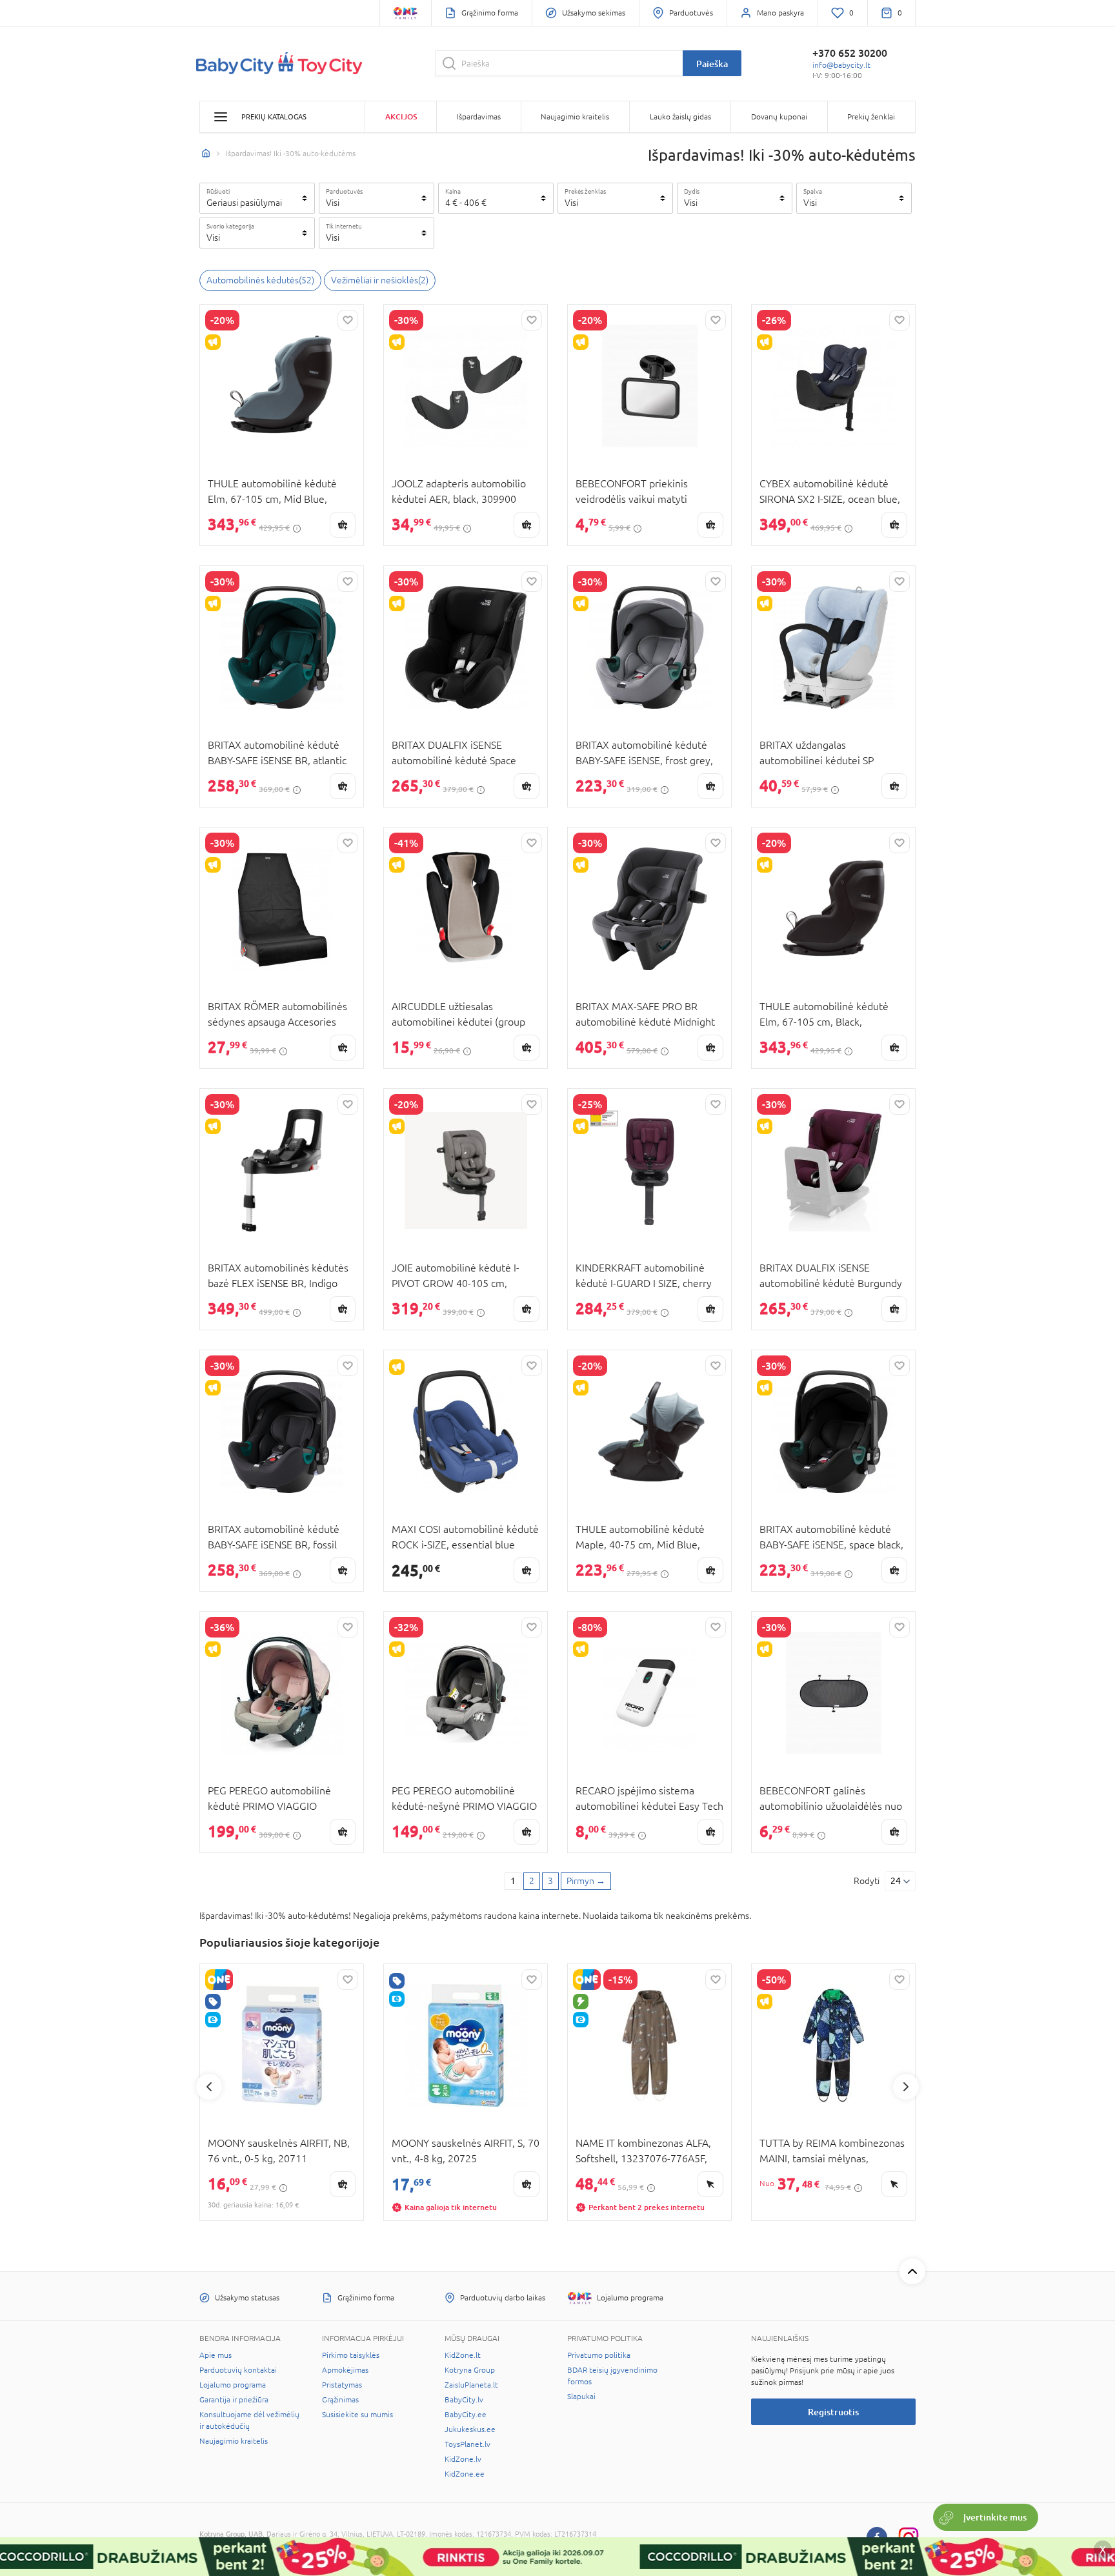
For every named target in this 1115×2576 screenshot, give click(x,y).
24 (896, 1881)
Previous (209, 2087)
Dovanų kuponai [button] (779, 117)
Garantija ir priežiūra (234, 2400)
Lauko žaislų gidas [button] (680, 117)
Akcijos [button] (401, 117)
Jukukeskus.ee (470, 2429)
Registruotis (833, 2412)
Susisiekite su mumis (357, 2415)
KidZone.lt (463, 2355)
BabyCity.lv (464, 2400)
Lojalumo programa (233, 2385)
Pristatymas (342, 2385)
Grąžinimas (340, 2400)
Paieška (712, 64)
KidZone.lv (463, 2459)
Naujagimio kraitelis (234, 2441)
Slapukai (581, 2397)
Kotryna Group (470, 2370)
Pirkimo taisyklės (351, 2355)
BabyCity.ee (466, 2415)
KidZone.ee (465, 2474)
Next (906, 2087)
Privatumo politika (599, 2355)
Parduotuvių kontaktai (238, 2370)
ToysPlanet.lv (467, 2444)
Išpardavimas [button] (479, 117)
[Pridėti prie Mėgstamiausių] (348, 320)
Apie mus (216, 2355)
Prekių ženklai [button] (871, 117)
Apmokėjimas (345, 2370)
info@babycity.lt (841, 65)
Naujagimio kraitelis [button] (575, 117)
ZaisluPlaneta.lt (471, 2385)
